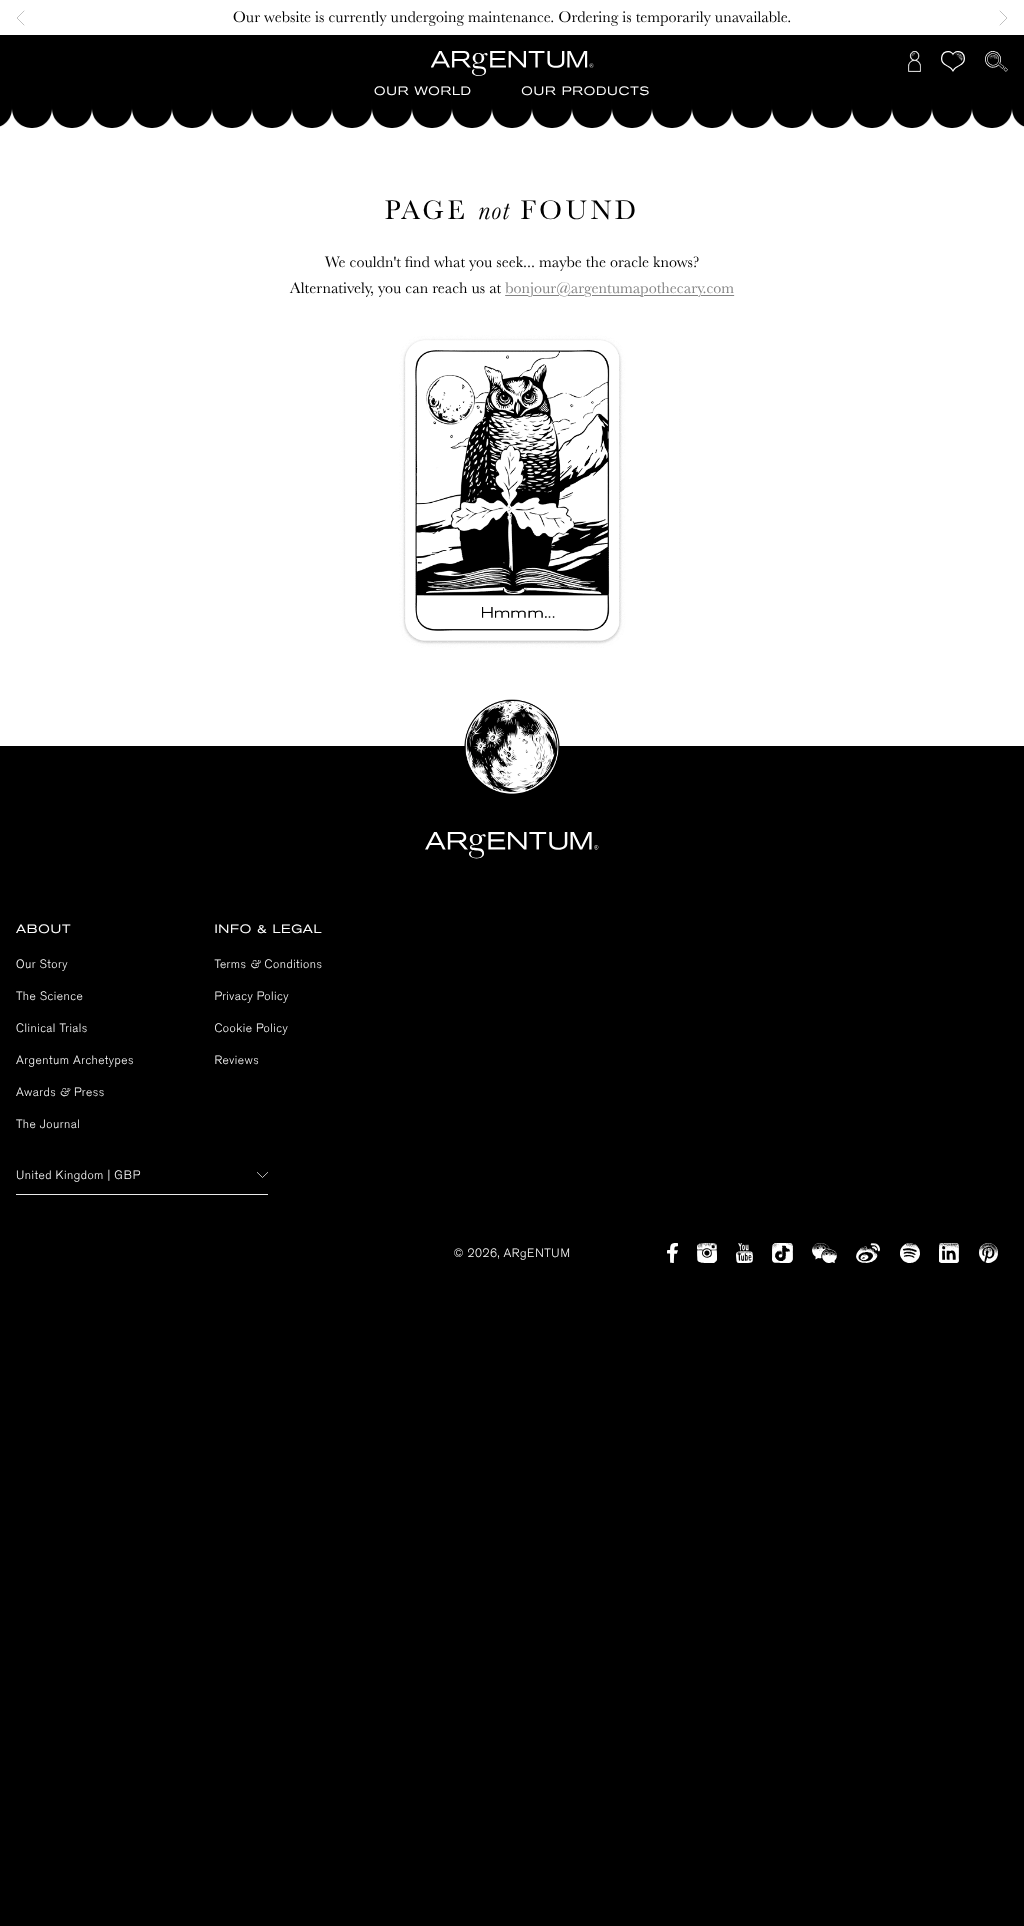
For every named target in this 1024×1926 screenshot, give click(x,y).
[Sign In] (915, 61)
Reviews (236, 1060)
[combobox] (142, 1175)
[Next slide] (998, 18)
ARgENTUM (537, 1253)
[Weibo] (868, 1253)
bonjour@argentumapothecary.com (619, 288)
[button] (422, 92)
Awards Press (60, 1092)
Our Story (42, 964)
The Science (49, 996)
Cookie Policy (251, 1028)
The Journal (48, 1124)
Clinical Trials (52, 1028)
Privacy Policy (251, 996)
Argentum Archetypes (75, 1060)
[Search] (996, 61)
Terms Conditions (268, 964)
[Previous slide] (26, 18)
